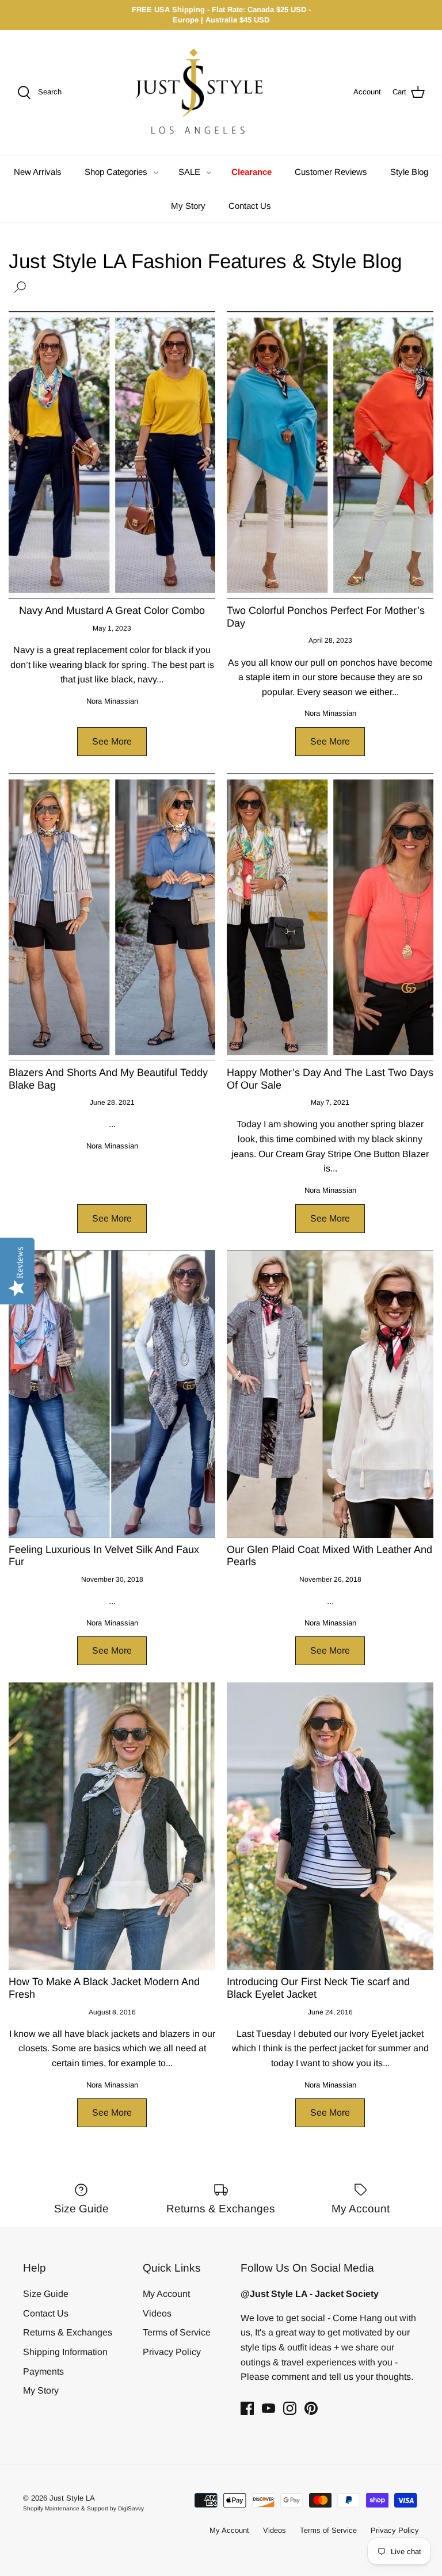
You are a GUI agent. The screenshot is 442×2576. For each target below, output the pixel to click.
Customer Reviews (331, 172)
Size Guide (46, 2294)
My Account (166, 2294)
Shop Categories (116, 172)
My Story (188, 206)
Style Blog (409, 172)
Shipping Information (65, 2352)
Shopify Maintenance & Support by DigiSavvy (83, 2508)
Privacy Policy (172, 2352)
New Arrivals (38, 172)
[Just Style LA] (207, 92)
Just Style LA (72, 2498)
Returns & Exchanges (68, 2332)
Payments (43, 2371)
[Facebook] (247, 2408)
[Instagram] (290, 2408)
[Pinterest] (311, 2408)
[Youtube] (268, 2408)
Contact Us (250, 206)
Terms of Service (177, 2332)
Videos (157, 2313)
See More (112, 741)
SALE (189, 172)
